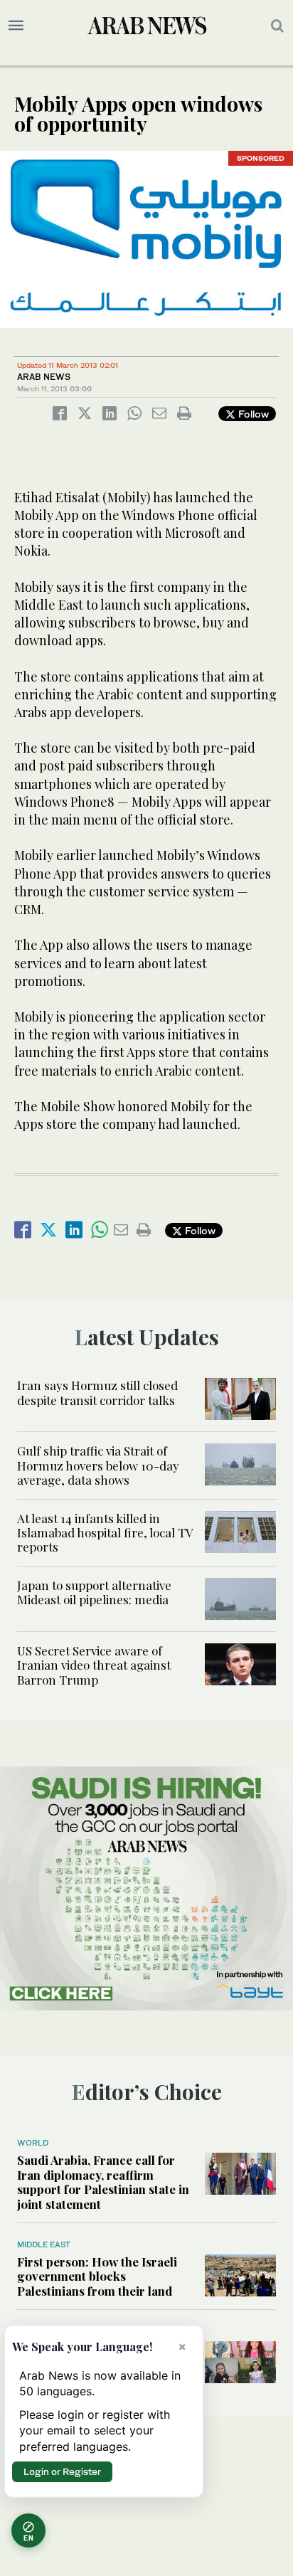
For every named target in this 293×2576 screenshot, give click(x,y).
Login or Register (62, 2471)
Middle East (44, 2244)
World (33, 2143)
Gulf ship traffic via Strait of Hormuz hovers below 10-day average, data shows (98, 1465)
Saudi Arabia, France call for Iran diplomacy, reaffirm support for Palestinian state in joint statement (103, 2182)
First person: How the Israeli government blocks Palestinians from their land (97, 2276)
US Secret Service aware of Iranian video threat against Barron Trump (94, 1665)
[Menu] (16, 26)
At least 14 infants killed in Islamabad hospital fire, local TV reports (105, 1533)
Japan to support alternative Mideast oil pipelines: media (94, 1592)
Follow (252, 414)
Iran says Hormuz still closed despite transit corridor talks (97, 1392)
